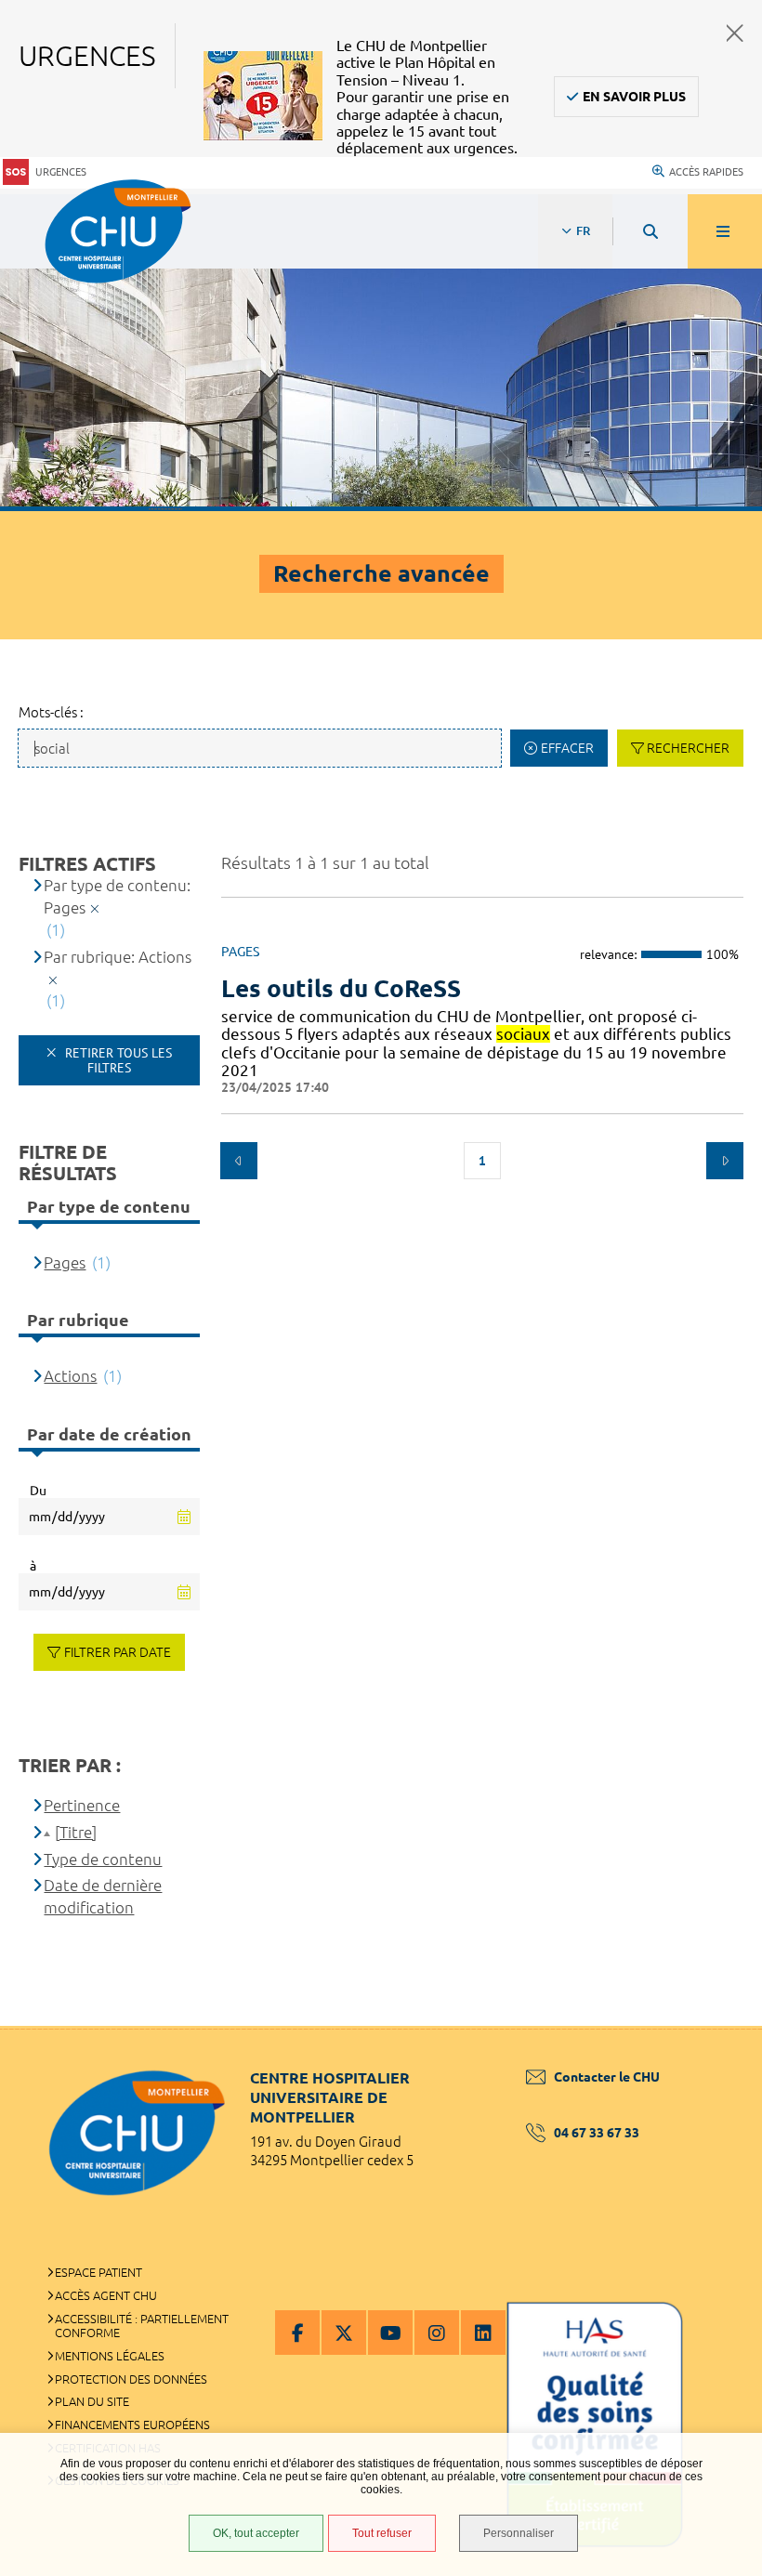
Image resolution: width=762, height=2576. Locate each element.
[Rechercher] (650, 231)
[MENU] (725, 231)
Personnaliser (519, 2533)
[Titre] (76, 1832)
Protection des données (131, 2379)
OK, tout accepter (256, 2533)
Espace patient (99, 2272)
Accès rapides (706, 172)
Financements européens (132, 2425)
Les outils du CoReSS (341, 988)
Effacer (567, 748)
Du (38, 1491)
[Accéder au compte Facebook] (297, 2333)
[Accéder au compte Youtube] (390, 2333)
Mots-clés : (51, 712)
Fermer (735, 33)
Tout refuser (382, 2533)
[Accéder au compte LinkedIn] (483, 2333)
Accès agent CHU (106, 2295)
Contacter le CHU (607, 2077)
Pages (65, 1262)
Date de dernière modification (103, 1896)
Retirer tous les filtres (117, 1060)
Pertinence (82, 1805)
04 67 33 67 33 (597, 2133)
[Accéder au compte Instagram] (437, 2333)
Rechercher (688, 748)
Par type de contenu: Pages (117, 896)
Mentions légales (110, 2356)
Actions (70, 1376)
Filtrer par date (118, 1652)
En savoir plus (634, 97)
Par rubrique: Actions (118, 957)
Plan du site (92, 2401)
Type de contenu (103, 1859)
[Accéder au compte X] (344, 2333)
